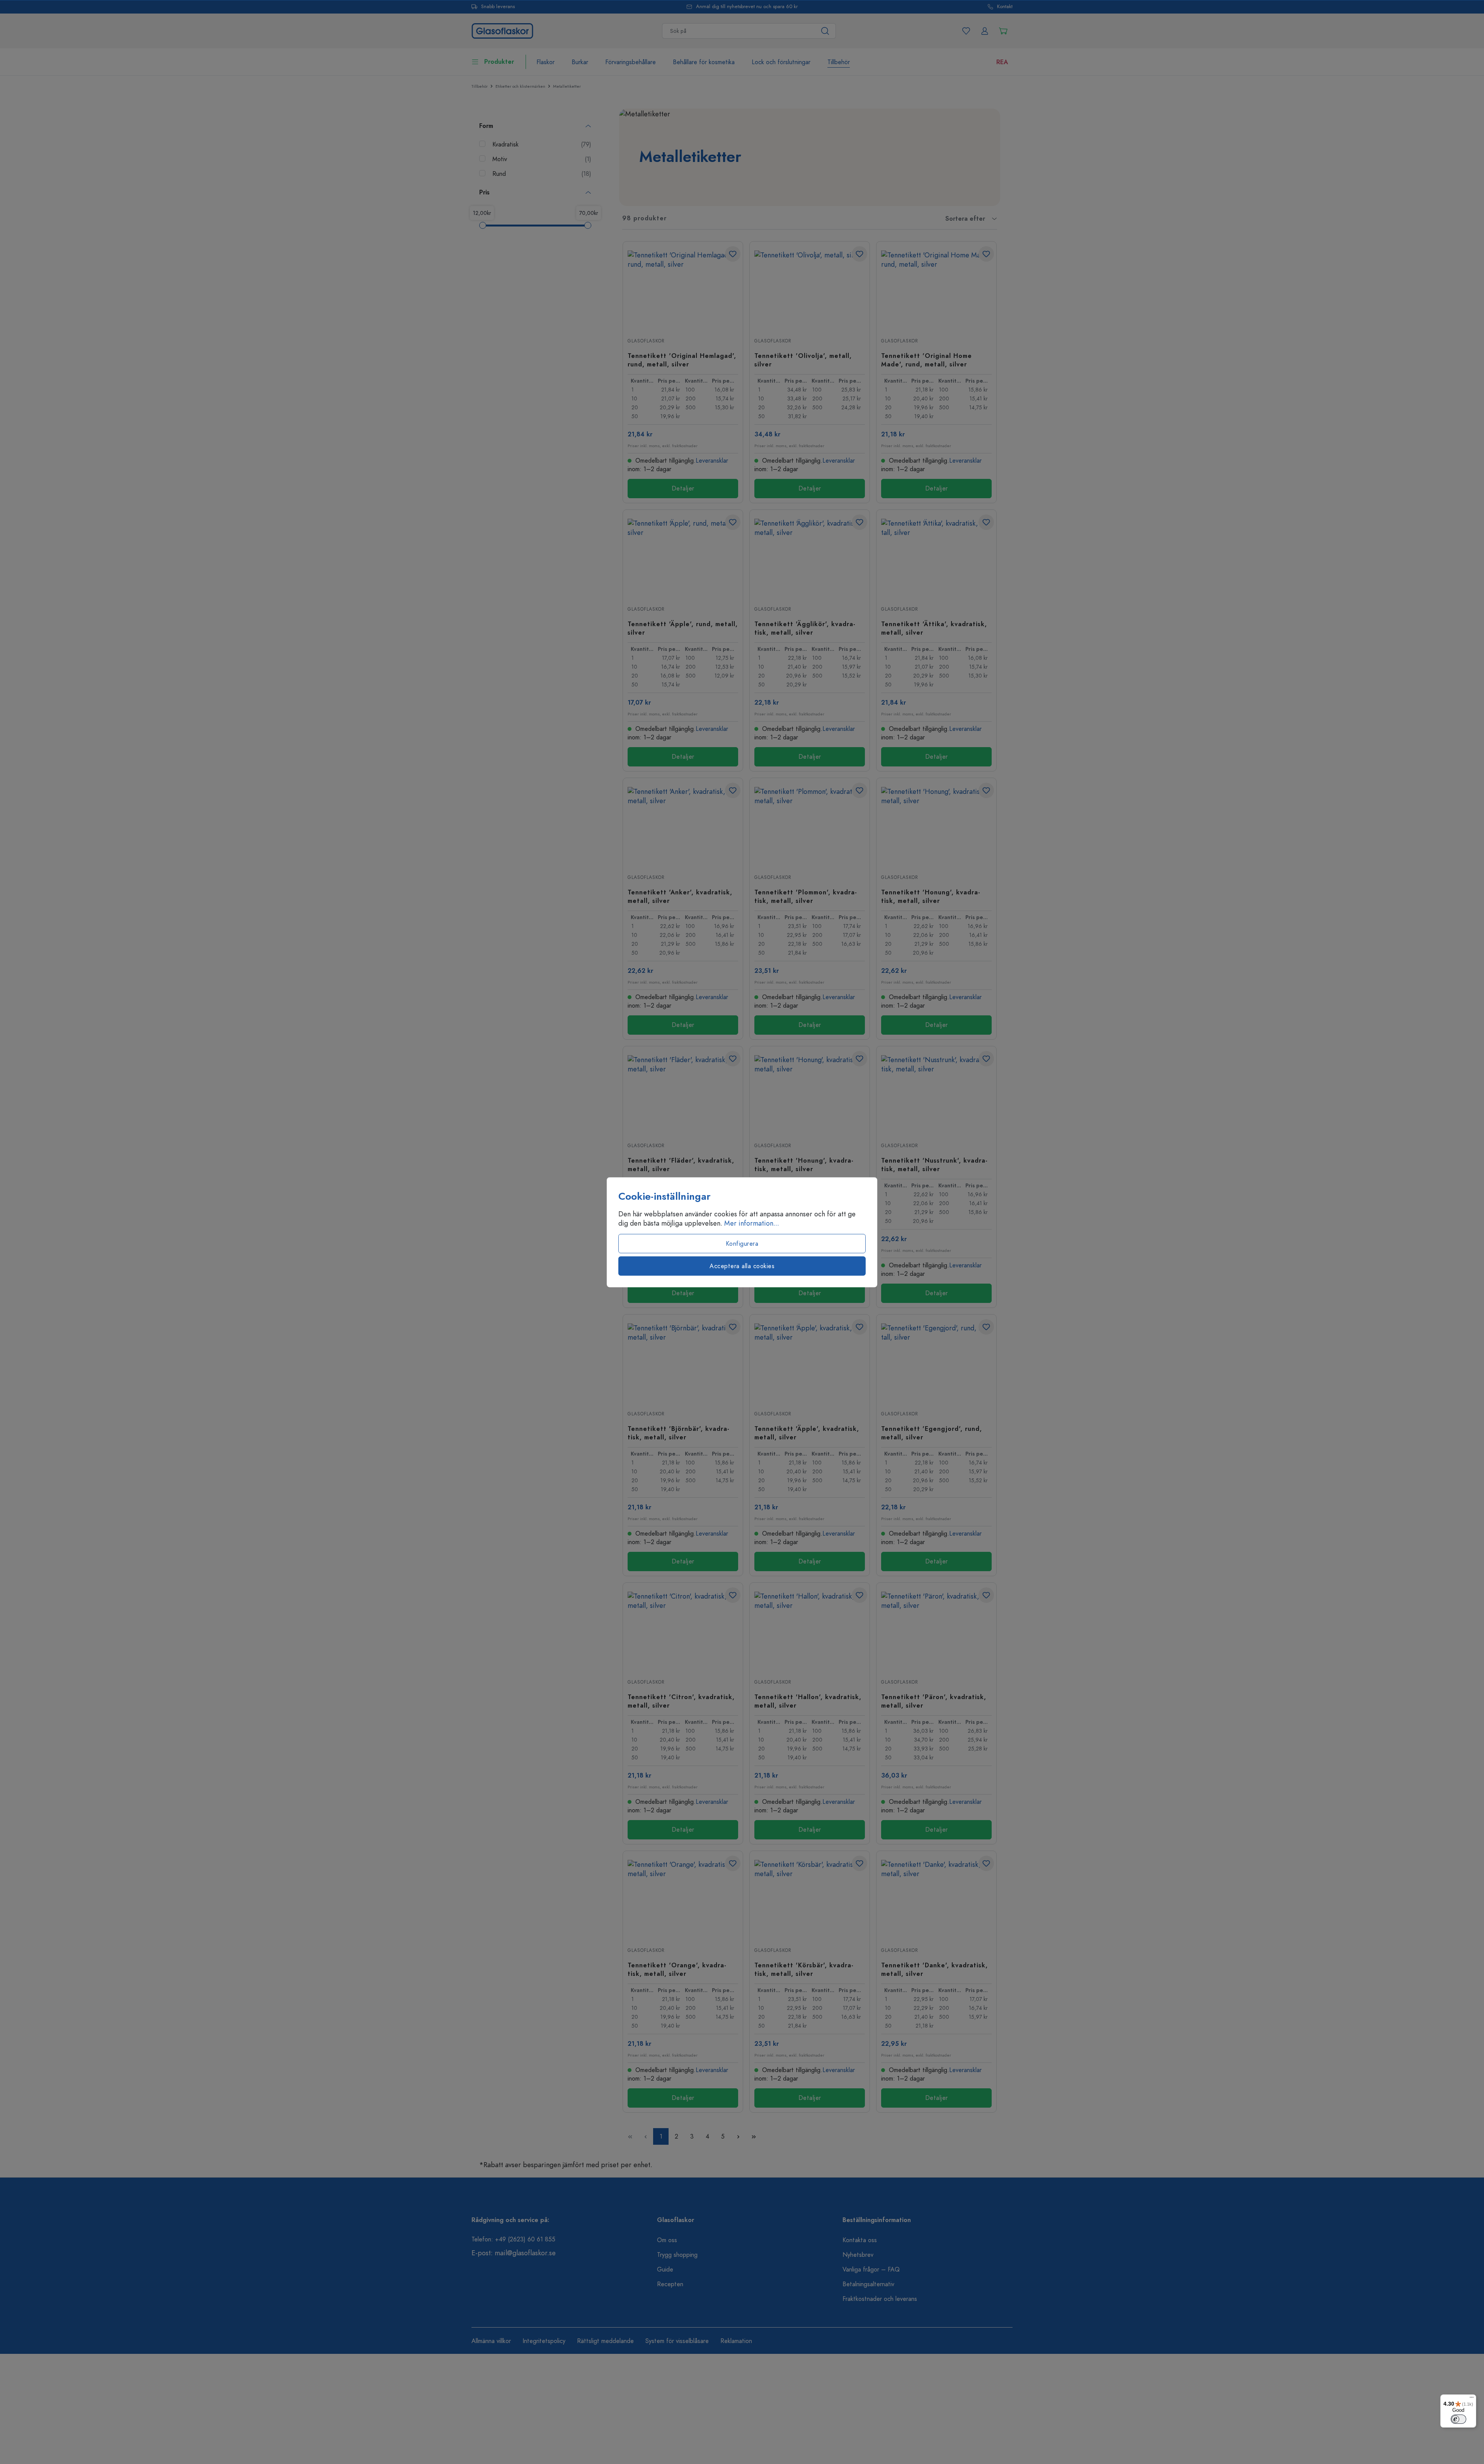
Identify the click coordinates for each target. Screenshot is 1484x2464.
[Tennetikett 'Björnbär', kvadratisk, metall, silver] (683, 1362)
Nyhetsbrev (858, 2255)
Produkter (499, 62)
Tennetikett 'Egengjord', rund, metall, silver (932, 1433)
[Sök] (825, 31)
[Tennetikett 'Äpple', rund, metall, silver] (683, 557)
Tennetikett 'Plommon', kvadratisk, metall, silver (806, 896)
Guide (665, 2270)
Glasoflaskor (646, 341)
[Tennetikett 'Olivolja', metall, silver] (810, 289)
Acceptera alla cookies (742, 1266)
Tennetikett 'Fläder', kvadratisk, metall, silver (681, 1165)
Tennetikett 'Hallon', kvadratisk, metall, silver (808, 1701)
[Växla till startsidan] (502, 30)
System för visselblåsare (677, 2341)
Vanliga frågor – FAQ (871, 2270)
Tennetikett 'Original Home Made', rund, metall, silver (927, 360)
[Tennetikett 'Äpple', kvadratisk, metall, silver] (810, 1362)
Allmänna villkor (491, 2341)
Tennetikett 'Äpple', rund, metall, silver (683, 628)
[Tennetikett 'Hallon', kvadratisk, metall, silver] (810, 1630)
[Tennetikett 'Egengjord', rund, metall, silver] (936, 1362)
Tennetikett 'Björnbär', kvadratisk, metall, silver (678, 1433)
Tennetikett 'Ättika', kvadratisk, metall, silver (934, 628)
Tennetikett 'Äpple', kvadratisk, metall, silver (807, 1433)
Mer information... (752, 1223)
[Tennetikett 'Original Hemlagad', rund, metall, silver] (683, 289)
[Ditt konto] (985, 31)
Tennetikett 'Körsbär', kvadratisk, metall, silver (804, 1969)
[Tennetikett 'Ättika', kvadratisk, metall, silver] (936, 557)
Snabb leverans (498, 7)
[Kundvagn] (1003, 31)
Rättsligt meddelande (605, 2341)
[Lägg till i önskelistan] (733, 254)
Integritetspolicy (544, 2341)
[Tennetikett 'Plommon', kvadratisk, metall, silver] (810, 826)
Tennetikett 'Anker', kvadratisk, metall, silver (680, 896)
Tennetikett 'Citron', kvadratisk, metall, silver (681, 1701)
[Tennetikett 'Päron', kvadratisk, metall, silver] (936, 1630)
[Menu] (1472, 2399)
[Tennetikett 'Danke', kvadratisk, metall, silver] (936, 1899)
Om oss (667, 2240)
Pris (484, 192)
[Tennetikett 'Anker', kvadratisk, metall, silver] (683, 826)
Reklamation (736, 2341)
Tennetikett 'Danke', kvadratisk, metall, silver (934, 1969)
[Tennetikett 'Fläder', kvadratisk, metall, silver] (683, 1094)
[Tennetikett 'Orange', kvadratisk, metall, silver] (683, 1899)
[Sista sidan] (754, 2136)
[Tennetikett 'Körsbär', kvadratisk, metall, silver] (810, 1899)
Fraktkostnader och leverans (880, 2299)
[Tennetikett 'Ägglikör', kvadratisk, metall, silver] (810, 557)
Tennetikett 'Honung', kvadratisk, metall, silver (931, 896)
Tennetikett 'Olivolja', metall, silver (803, 360)
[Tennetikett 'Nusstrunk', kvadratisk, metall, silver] (936, 1094)
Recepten (670, 2284)
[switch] (1458, 2419)
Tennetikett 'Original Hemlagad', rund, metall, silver (682, 360)
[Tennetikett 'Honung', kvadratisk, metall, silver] (936, 826)
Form (486, 126)
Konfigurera (742, 1243)
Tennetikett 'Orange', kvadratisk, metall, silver (677, 1969)
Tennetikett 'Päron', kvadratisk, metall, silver (934, 1701)
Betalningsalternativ (868, 2284)
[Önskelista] (966, 31)
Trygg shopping (677, 2255)
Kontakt (1005, 7)
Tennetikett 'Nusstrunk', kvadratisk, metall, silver (934, 1165)
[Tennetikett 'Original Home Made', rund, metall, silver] (936, 289)
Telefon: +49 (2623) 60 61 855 (513, 2239)
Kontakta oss (860, 2240)
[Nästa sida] (738, 2136)
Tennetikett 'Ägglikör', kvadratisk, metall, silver (805, 628)
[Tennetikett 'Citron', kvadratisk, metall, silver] (683, 1630)
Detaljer (683, 489)
